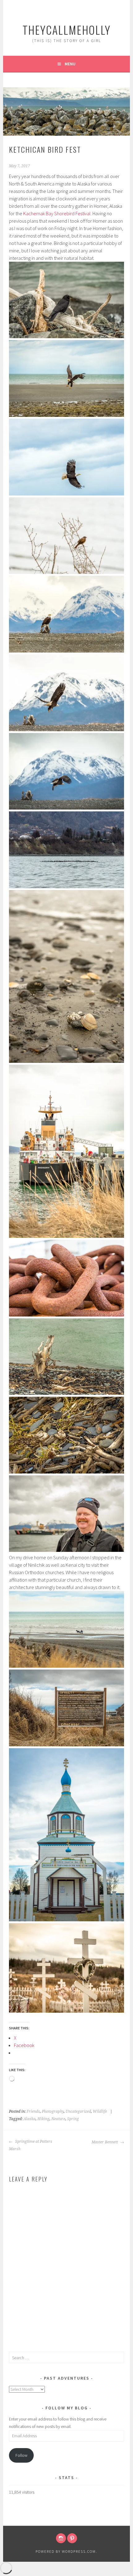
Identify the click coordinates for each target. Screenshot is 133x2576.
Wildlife (100, 2111)
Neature (58, 2119)
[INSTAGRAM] (61, 2538)
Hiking (43, 2119)
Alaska (30, 2119)
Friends (33, 2111)
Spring (73, 2119)
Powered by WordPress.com (66, 2551)
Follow (21, 2455)
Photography (53, 2111)
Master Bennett (105, 2142)
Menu (70, 64)
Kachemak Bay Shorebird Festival (57, 213)
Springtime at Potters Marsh (31, 2145)
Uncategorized (78, 2111)
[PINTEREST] (72, 2538)
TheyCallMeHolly (67, 30)
